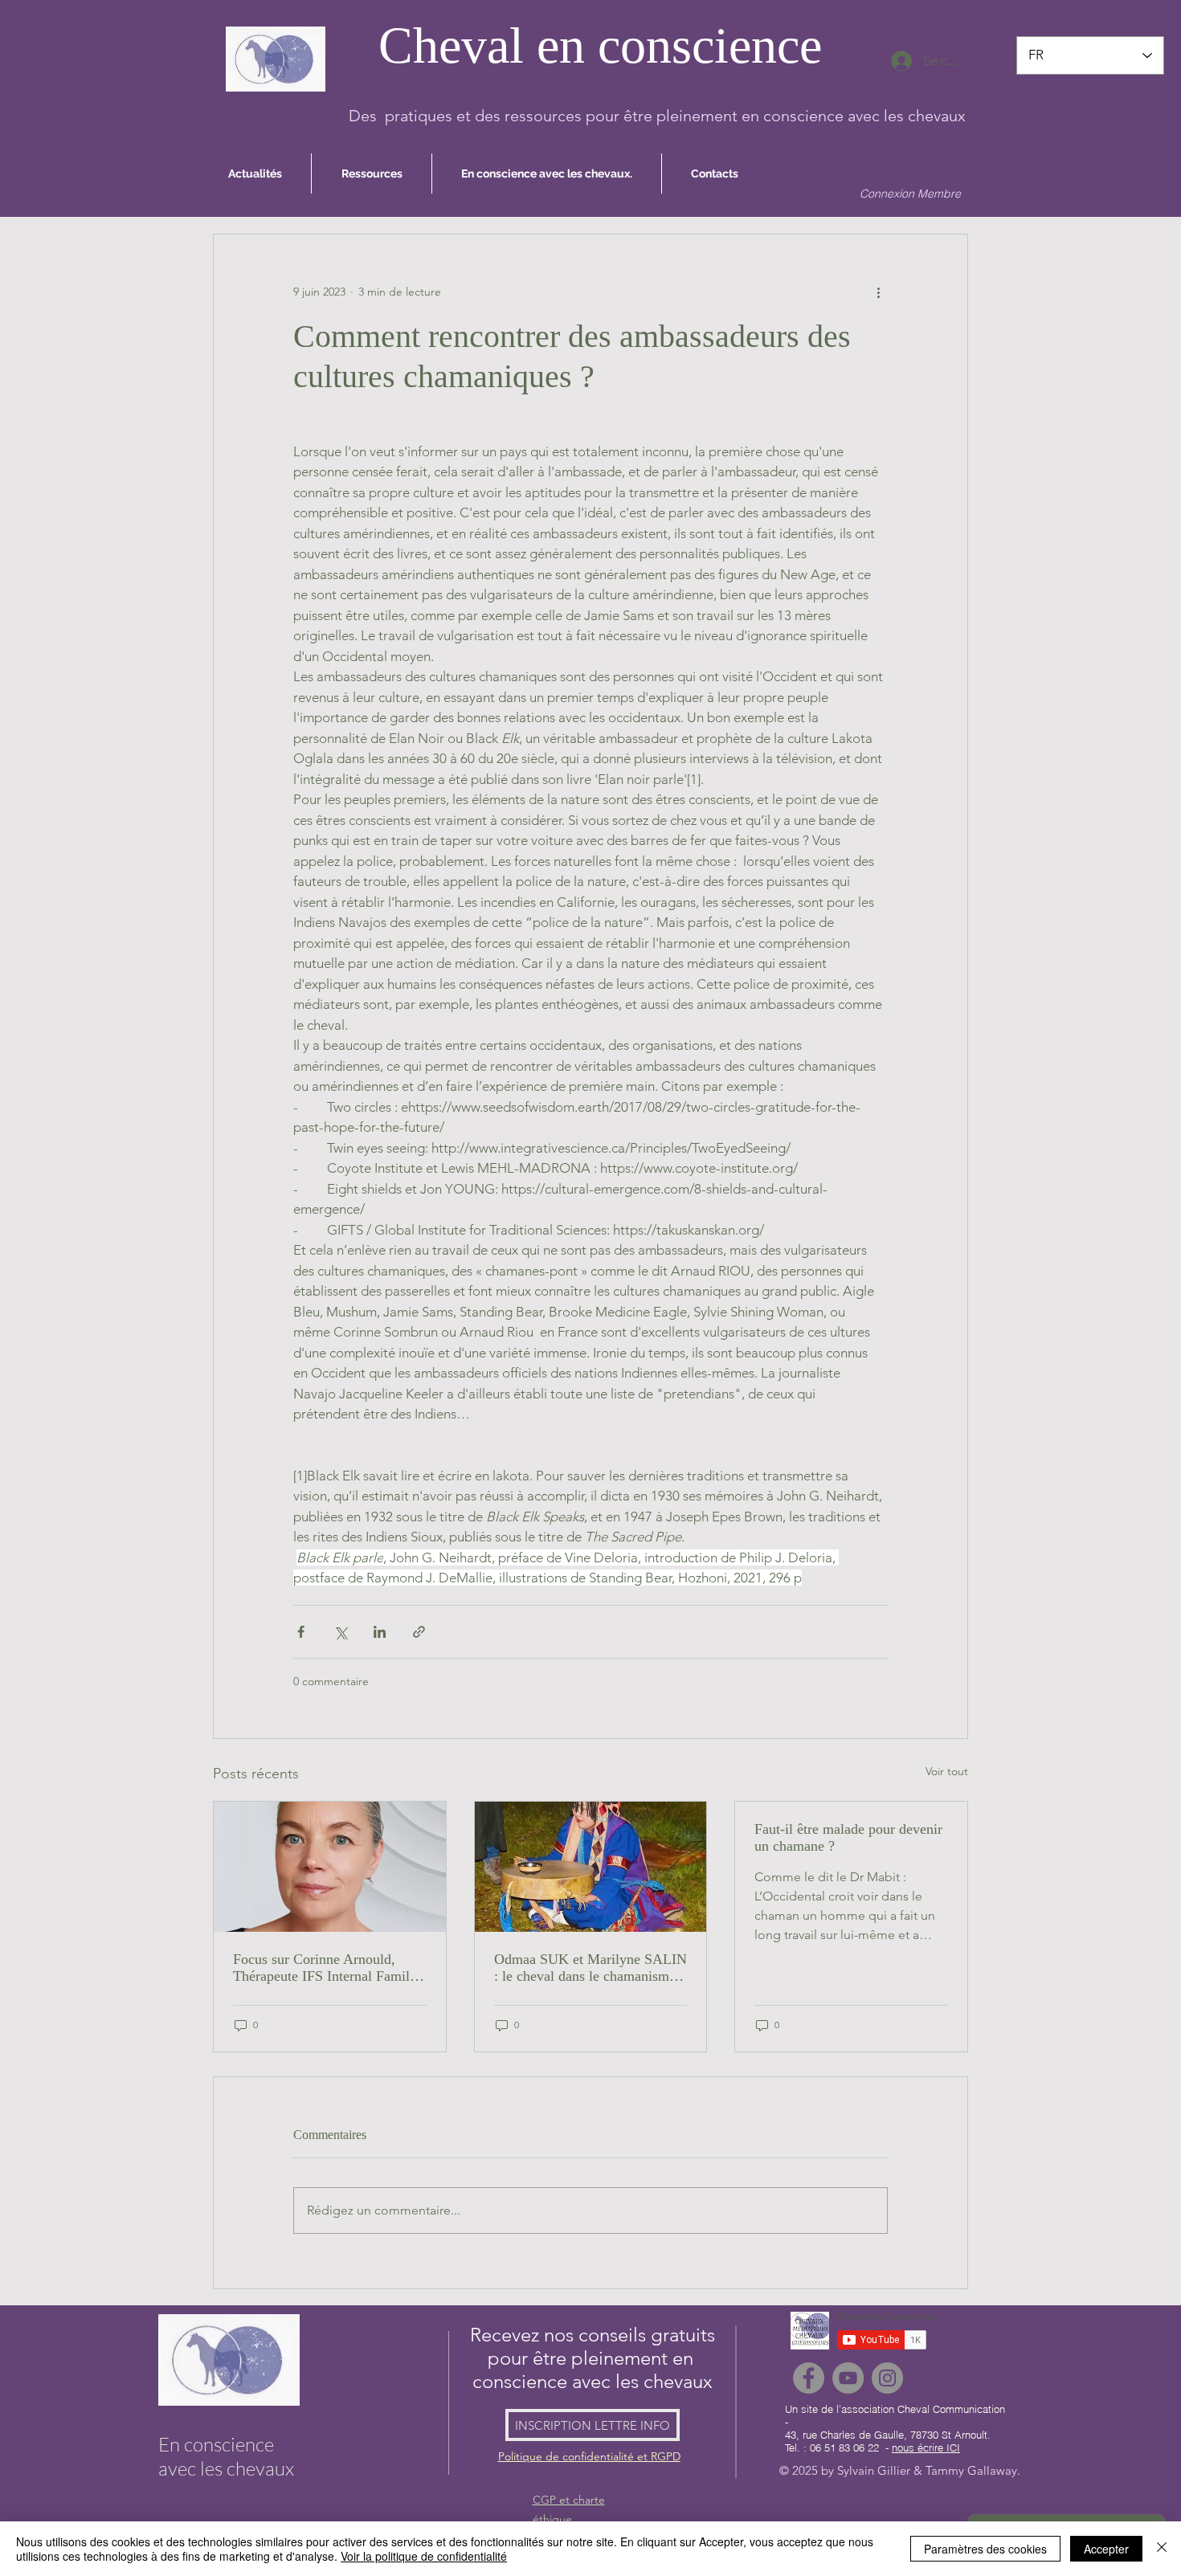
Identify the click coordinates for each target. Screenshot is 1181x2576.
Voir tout (947, 1771)
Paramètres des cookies (985, 2549)
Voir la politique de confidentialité (424, 2556)
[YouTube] (848, 2378)
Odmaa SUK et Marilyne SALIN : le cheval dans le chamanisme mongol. (590, 1968)
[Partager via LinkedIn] (380, 1632)
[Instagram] (887, 2378)
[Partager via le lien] (419, 1632)
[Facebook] (809, 2378)
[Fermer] (1162, 2549)
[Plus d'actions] (878, 292)
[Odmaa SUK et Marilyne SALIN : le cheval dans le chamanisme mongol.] (591, 1867)
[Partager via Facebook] (301, 1632)
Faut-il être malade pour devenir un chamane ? (848, 1837)
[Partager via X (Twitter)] (340, 1632)
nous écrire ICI (926, 2447)
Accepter (1106, 2549)
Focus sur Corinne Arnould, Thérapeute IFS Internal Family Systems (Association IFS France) (325, 1968)
